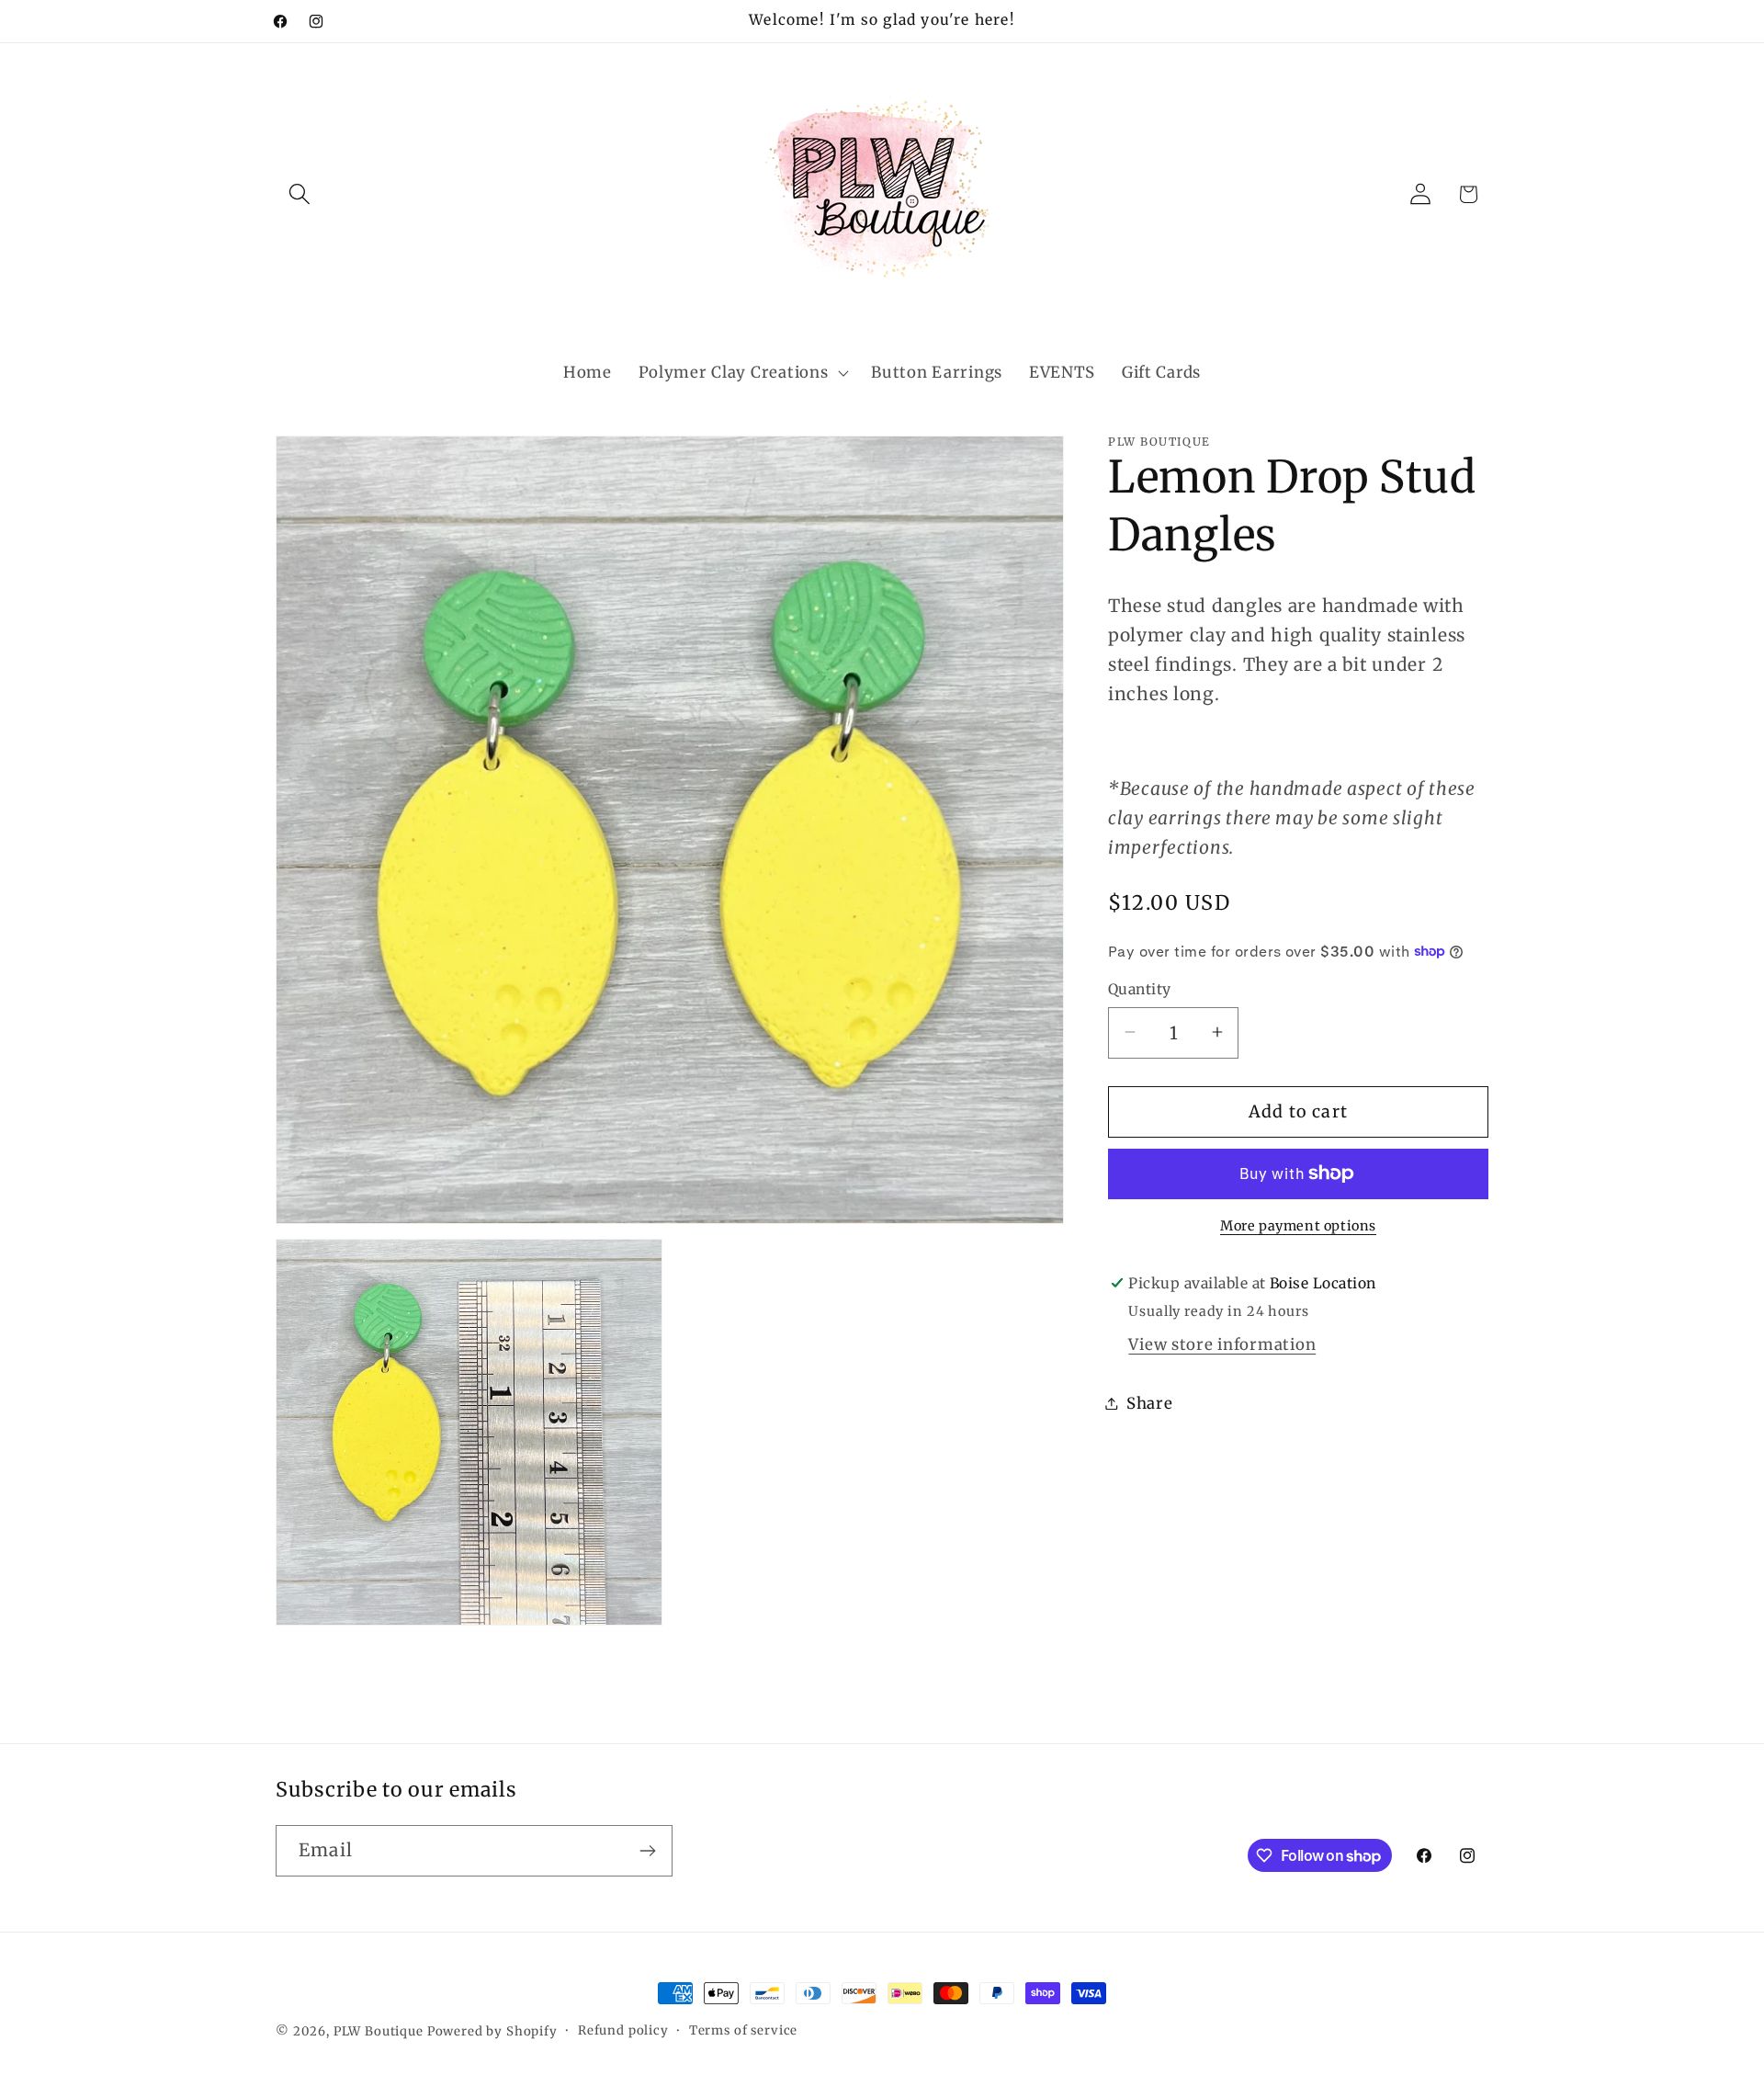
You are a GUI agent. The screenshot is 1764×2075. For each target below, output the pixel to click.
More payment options (1298, 1226)
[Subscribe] (647, 1851)
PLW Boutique (379, 2031)
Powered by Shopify (492, 2031)
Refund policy (623, 2030)
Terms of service (743, 2030)
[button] (300, 194)
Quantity (1140, 989)
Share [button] (1150, 1402)
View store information (1222, 1344)
